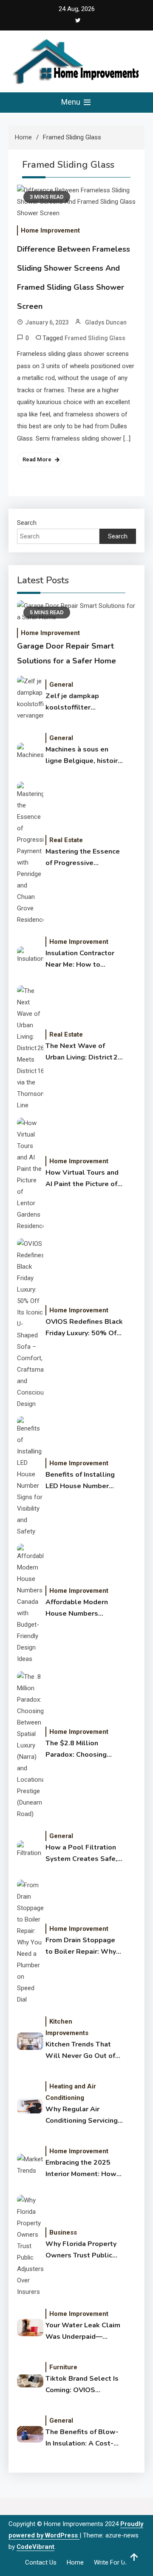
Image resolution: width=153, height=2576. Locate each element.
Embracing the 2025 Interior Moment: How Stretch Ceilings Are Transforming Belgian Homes (81, 2169)
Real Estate (66, 840)
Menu (72, 102)
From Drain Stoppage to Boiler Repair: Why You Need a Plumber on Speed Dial (84, 1947)
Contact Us (41, 2562)
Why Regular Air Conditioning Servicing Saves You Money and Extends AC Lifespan (82, 2116)
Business (63, 2232)
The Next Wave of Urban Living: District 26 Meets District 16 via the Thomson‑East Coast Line (84, 1052)
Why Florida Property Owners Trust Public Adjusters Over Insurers (84, 2250)
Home (75, 2562)
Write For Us (111, 2562)
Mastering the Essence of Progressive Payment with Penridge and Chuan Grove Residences (84, 858)
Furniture (63, 2367)
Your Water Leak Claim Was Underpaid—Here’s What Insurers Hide (83, 2332)
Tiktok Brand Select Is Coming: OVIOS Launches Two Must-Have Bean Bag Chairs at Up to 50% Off (82, 2385)
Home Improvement (50, 230)
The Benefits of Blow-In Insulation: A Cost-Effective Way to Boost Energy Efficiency (83, 2438)
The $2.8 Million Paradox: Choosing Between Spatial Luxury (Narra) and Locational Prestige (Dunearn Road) (78, 1750)
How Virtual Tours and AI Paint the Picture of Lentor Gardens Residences (82, 1179)
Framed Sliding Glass (95, 338)
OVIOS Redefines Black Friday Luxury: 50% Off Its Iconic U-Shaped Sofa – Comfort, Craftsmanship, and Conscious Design (84, 1328)
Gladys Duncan (106, 322)
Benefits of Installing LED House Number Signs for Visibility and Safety (82, 1481)
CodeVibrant (35, 2547)
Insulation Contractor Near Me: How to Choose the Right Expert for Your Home (81, 959)
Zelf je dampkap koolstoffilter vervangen (72, 702)
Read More (37, 459)
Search (27, 523)
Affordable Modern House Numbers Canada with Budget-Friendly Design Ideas (81, 1608)
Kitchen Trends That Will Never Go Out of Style (80, 2051)
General (61, 685)
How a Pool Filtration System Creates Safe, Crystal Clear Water (81, 1854)
